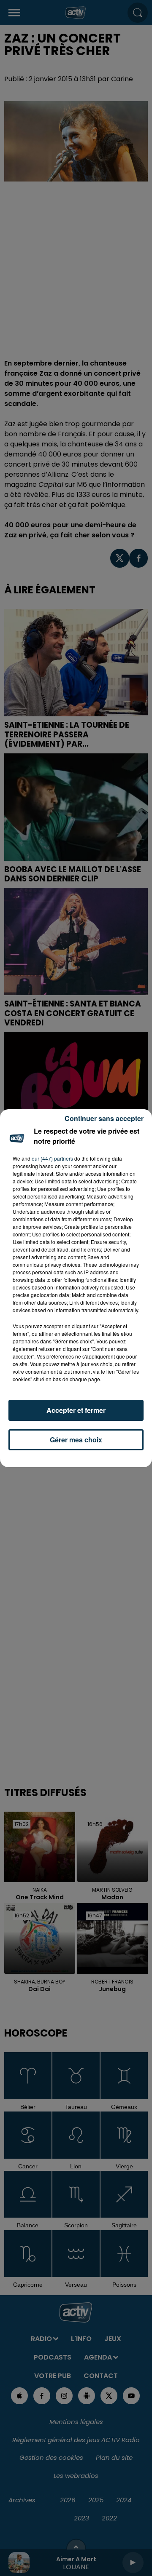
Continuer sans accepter (104, 1118)
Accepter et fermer (76, 1410)
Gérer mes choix (76, 1440)
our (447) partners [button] (52, 1158)
